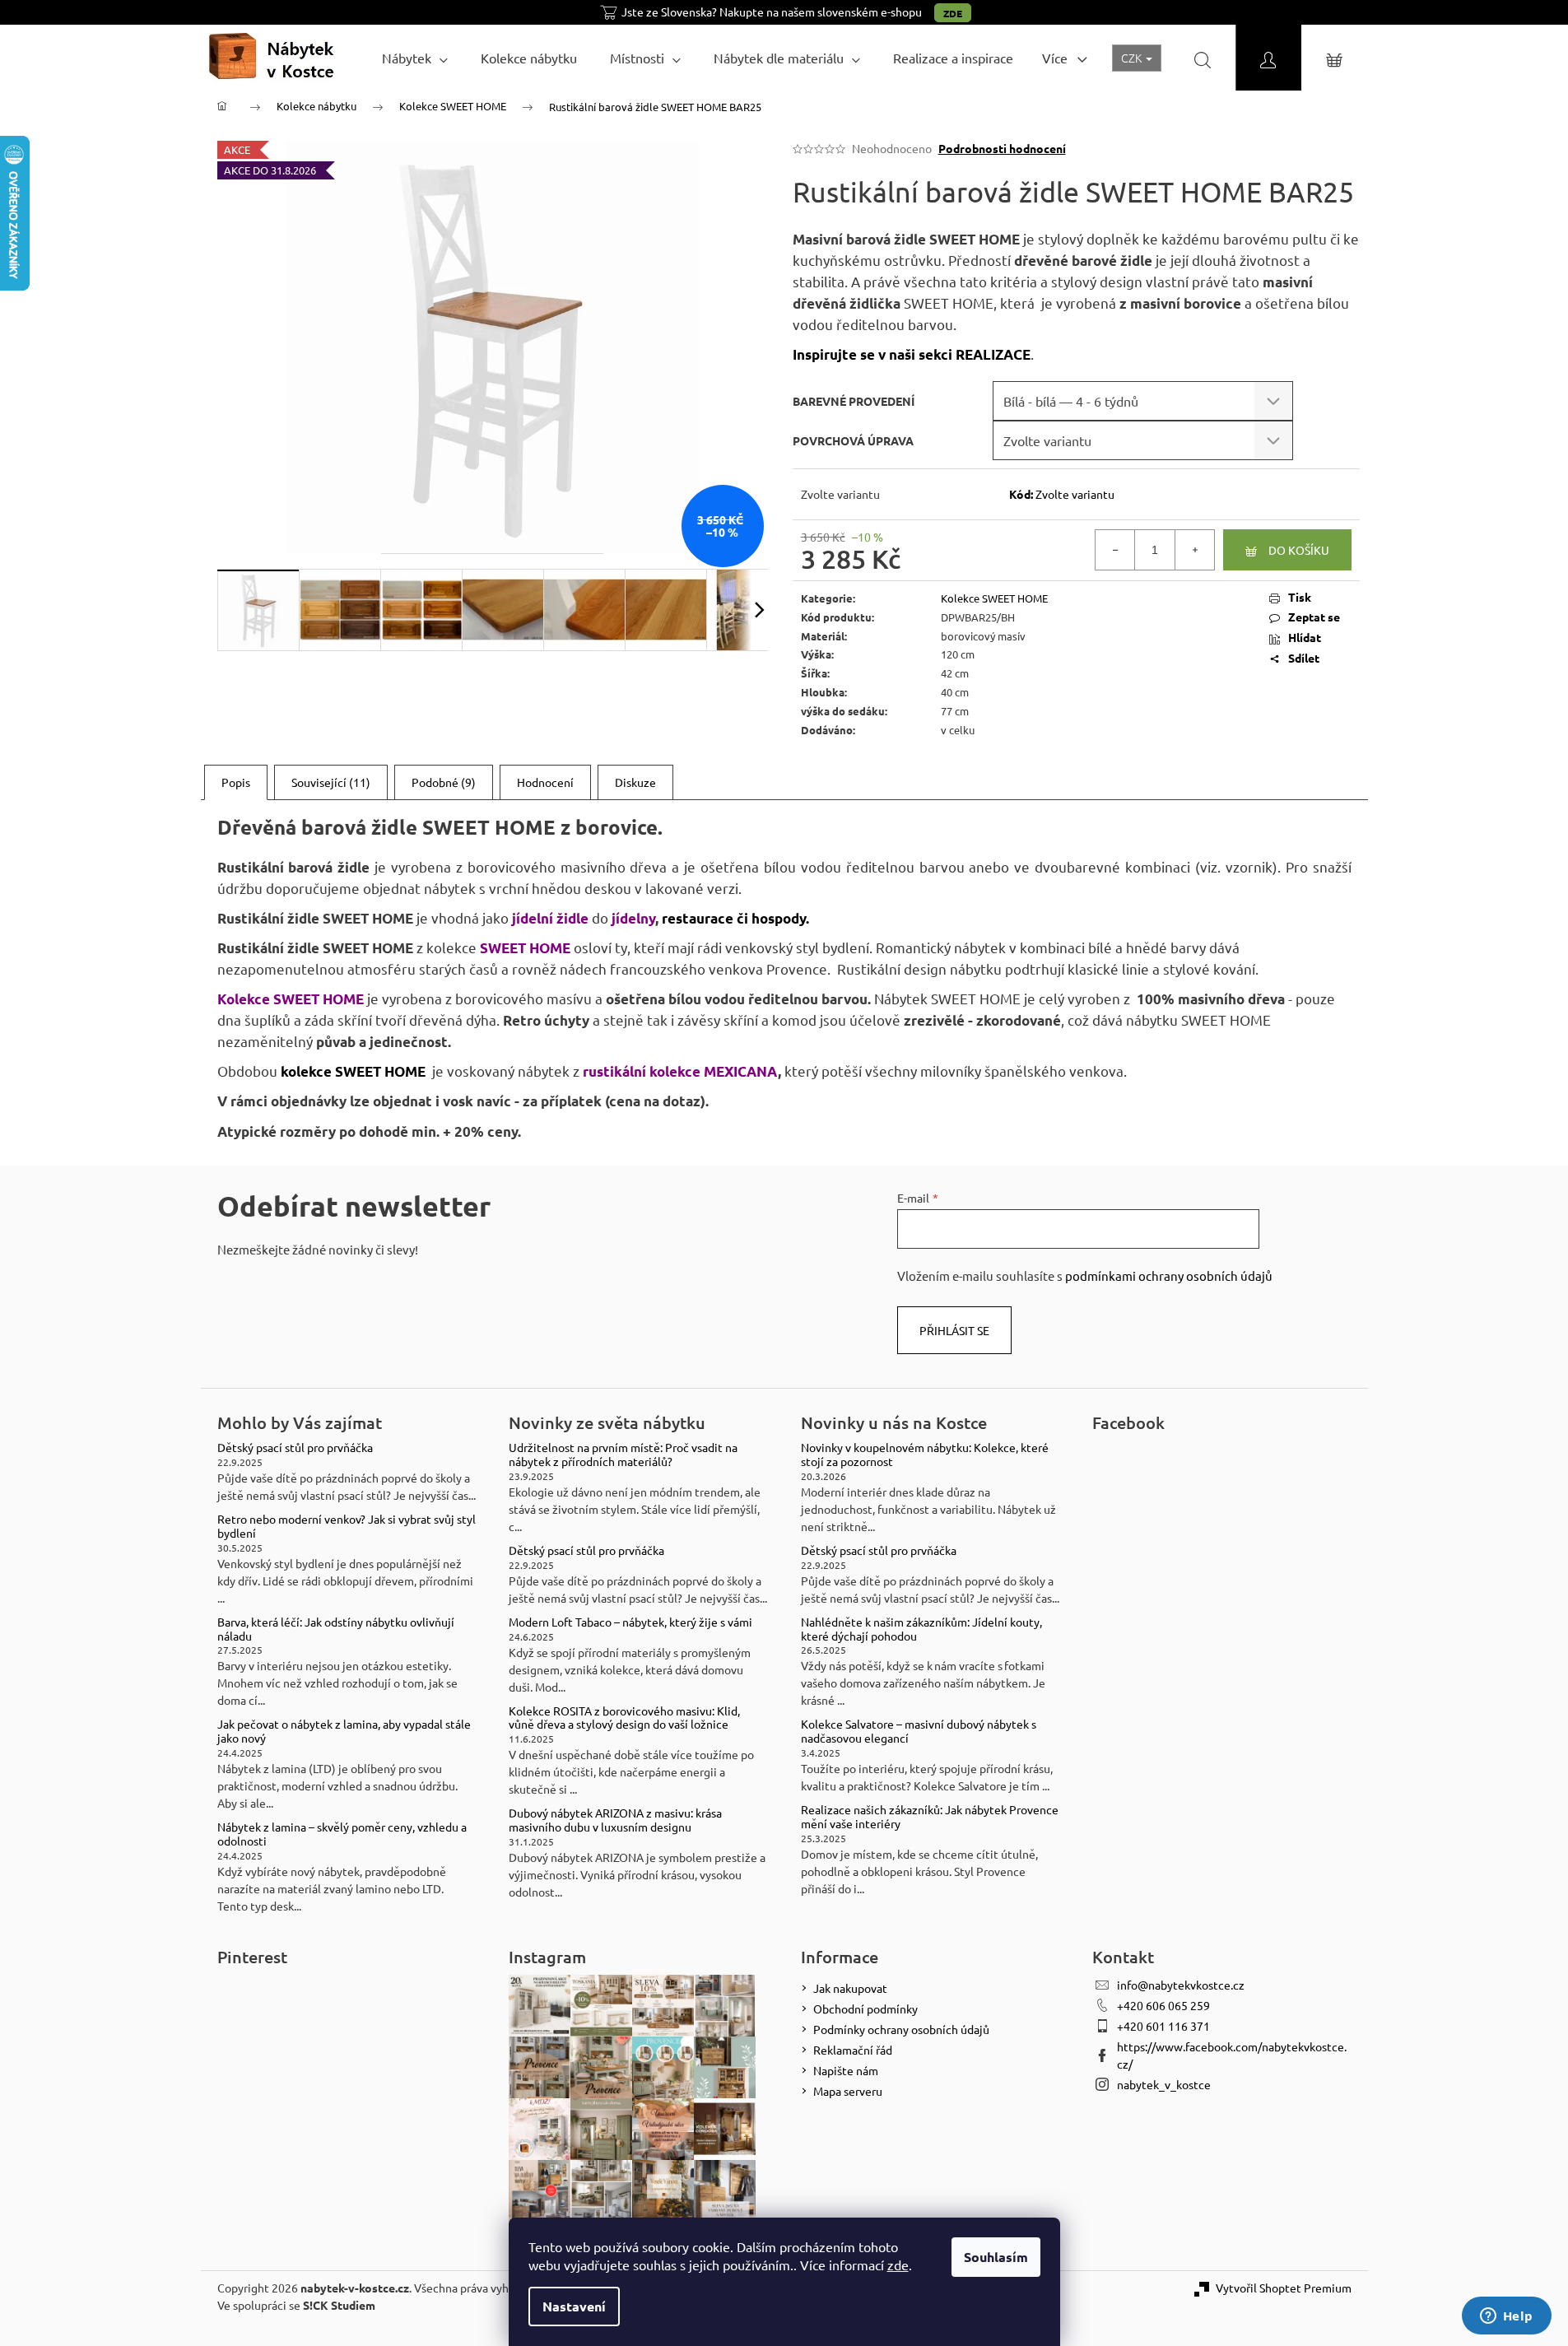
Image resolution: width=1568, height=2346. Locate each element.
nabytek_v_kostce (1164, 2084)
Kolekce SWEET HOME (994, 598)
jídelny (632, 918)
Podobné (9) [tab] (444, 782)
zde (898, 2265)
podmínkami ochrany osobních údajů (1169, 1275)
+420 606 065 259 (1163, 2005)
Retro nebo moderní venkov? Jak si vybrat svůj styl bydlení (347, 1526)
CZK (1133, 58)
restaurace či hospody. (735, 918)
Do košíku (1299, 550)
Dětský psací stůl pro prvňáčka (295, 1448)
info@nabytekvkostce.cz (1181, 1985)
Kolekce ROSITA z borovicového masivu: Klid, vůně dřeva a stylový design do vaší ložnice (624, 1718)
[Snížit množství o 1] (1115, 550)
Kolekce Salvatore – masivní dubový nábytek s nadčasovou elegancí (919, 1731)
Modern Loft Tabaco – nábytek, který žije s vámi (630, 1622)
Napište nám (846, 2070)
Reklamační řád (853, 2050)
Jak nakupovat (850, 1988)
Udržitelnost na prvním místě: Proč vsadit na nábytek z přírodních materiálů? (623, 1455)
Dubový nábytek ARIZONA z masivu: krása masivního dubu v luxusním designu (615, 1820)
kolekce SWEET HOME (353, 1071)
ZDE (953, 13)
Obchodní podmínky (865, 2009)
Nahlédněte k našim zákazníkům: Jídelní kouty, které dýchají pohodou (921, 1629)
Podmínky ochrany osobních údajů (901, 2029)
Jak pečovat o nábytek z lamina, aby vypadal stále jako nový (344, 1731)
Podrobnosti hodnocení (1002, 148)
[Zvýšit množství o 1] (1194, 550)
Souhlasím (996, 2257)
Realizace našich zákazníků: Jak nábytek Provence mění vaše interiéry (930, 1817)
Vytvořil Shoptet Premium (1284, 2288)
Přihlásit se (954, 1330)
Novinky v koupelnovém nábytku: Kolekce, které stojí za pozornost (925, 1455)
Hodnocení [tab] (545, 782)
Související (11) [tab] (331, 782)
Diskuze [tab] (635, 782)
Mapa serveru (848, 2091)
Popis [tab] (236, 782)
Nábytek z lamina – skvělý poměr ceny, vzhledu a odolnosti (342, 1834)
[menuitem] (415, 58)
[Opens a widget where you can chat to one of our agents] (1506, 2317)
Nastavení (574, 2306)
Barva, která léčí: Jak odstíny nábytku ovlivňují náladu (336, 1629)
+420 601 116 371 (1163, 2026)
